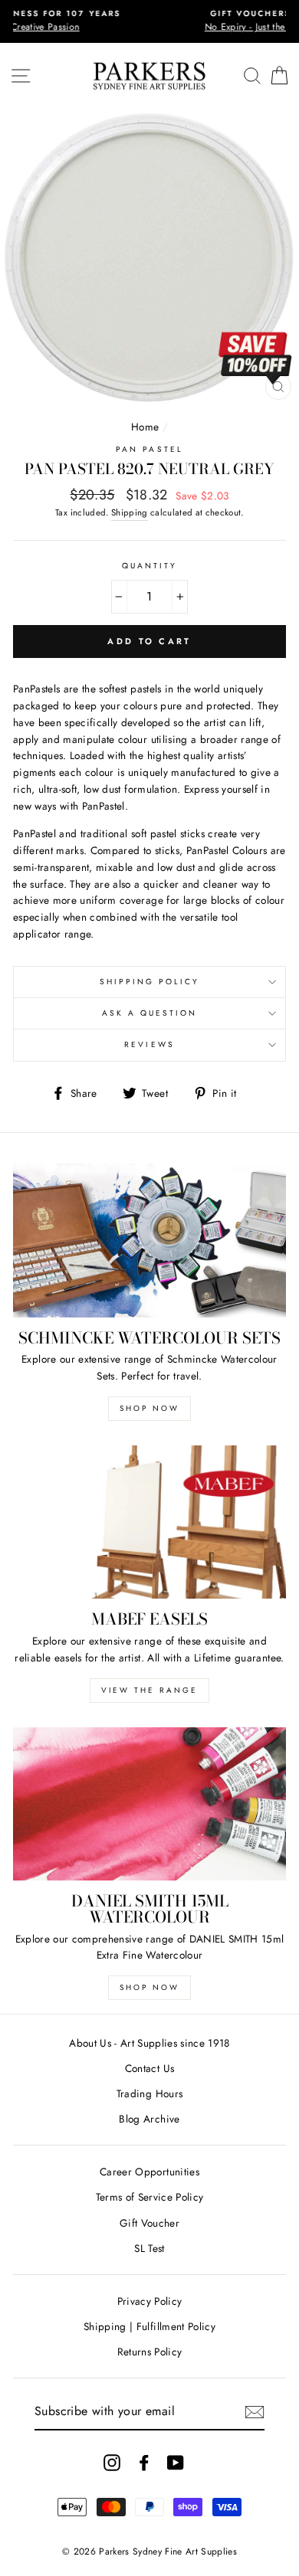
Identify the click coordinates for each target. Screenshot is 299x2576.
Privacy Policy (150, 2301)
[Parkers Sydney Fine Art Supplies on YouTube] (176, 2462)
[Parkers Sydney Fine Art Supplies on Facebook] (144, 2462)
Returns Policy (150, 2352)
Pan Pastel (149, 449)
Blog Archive (149, 2119)
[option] (149, 21)
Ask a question (150, 1013)
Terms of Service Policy (150, 2197)
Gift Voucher (149, 2223)
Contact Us (149, 2068)
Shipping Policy (150, 982)
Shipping (130, 512)
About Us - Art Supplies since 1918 (149, 2043)
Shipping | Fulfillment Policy (149, 2326)
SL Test (149, 2248)
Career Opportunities (149, 2172)
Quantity (149, 566)
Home (145, 427)
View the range (149, 1690)
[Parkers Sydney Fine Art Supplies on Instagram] (112, 2462)
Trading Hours (149, 2093)
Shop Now (149, 1408)
